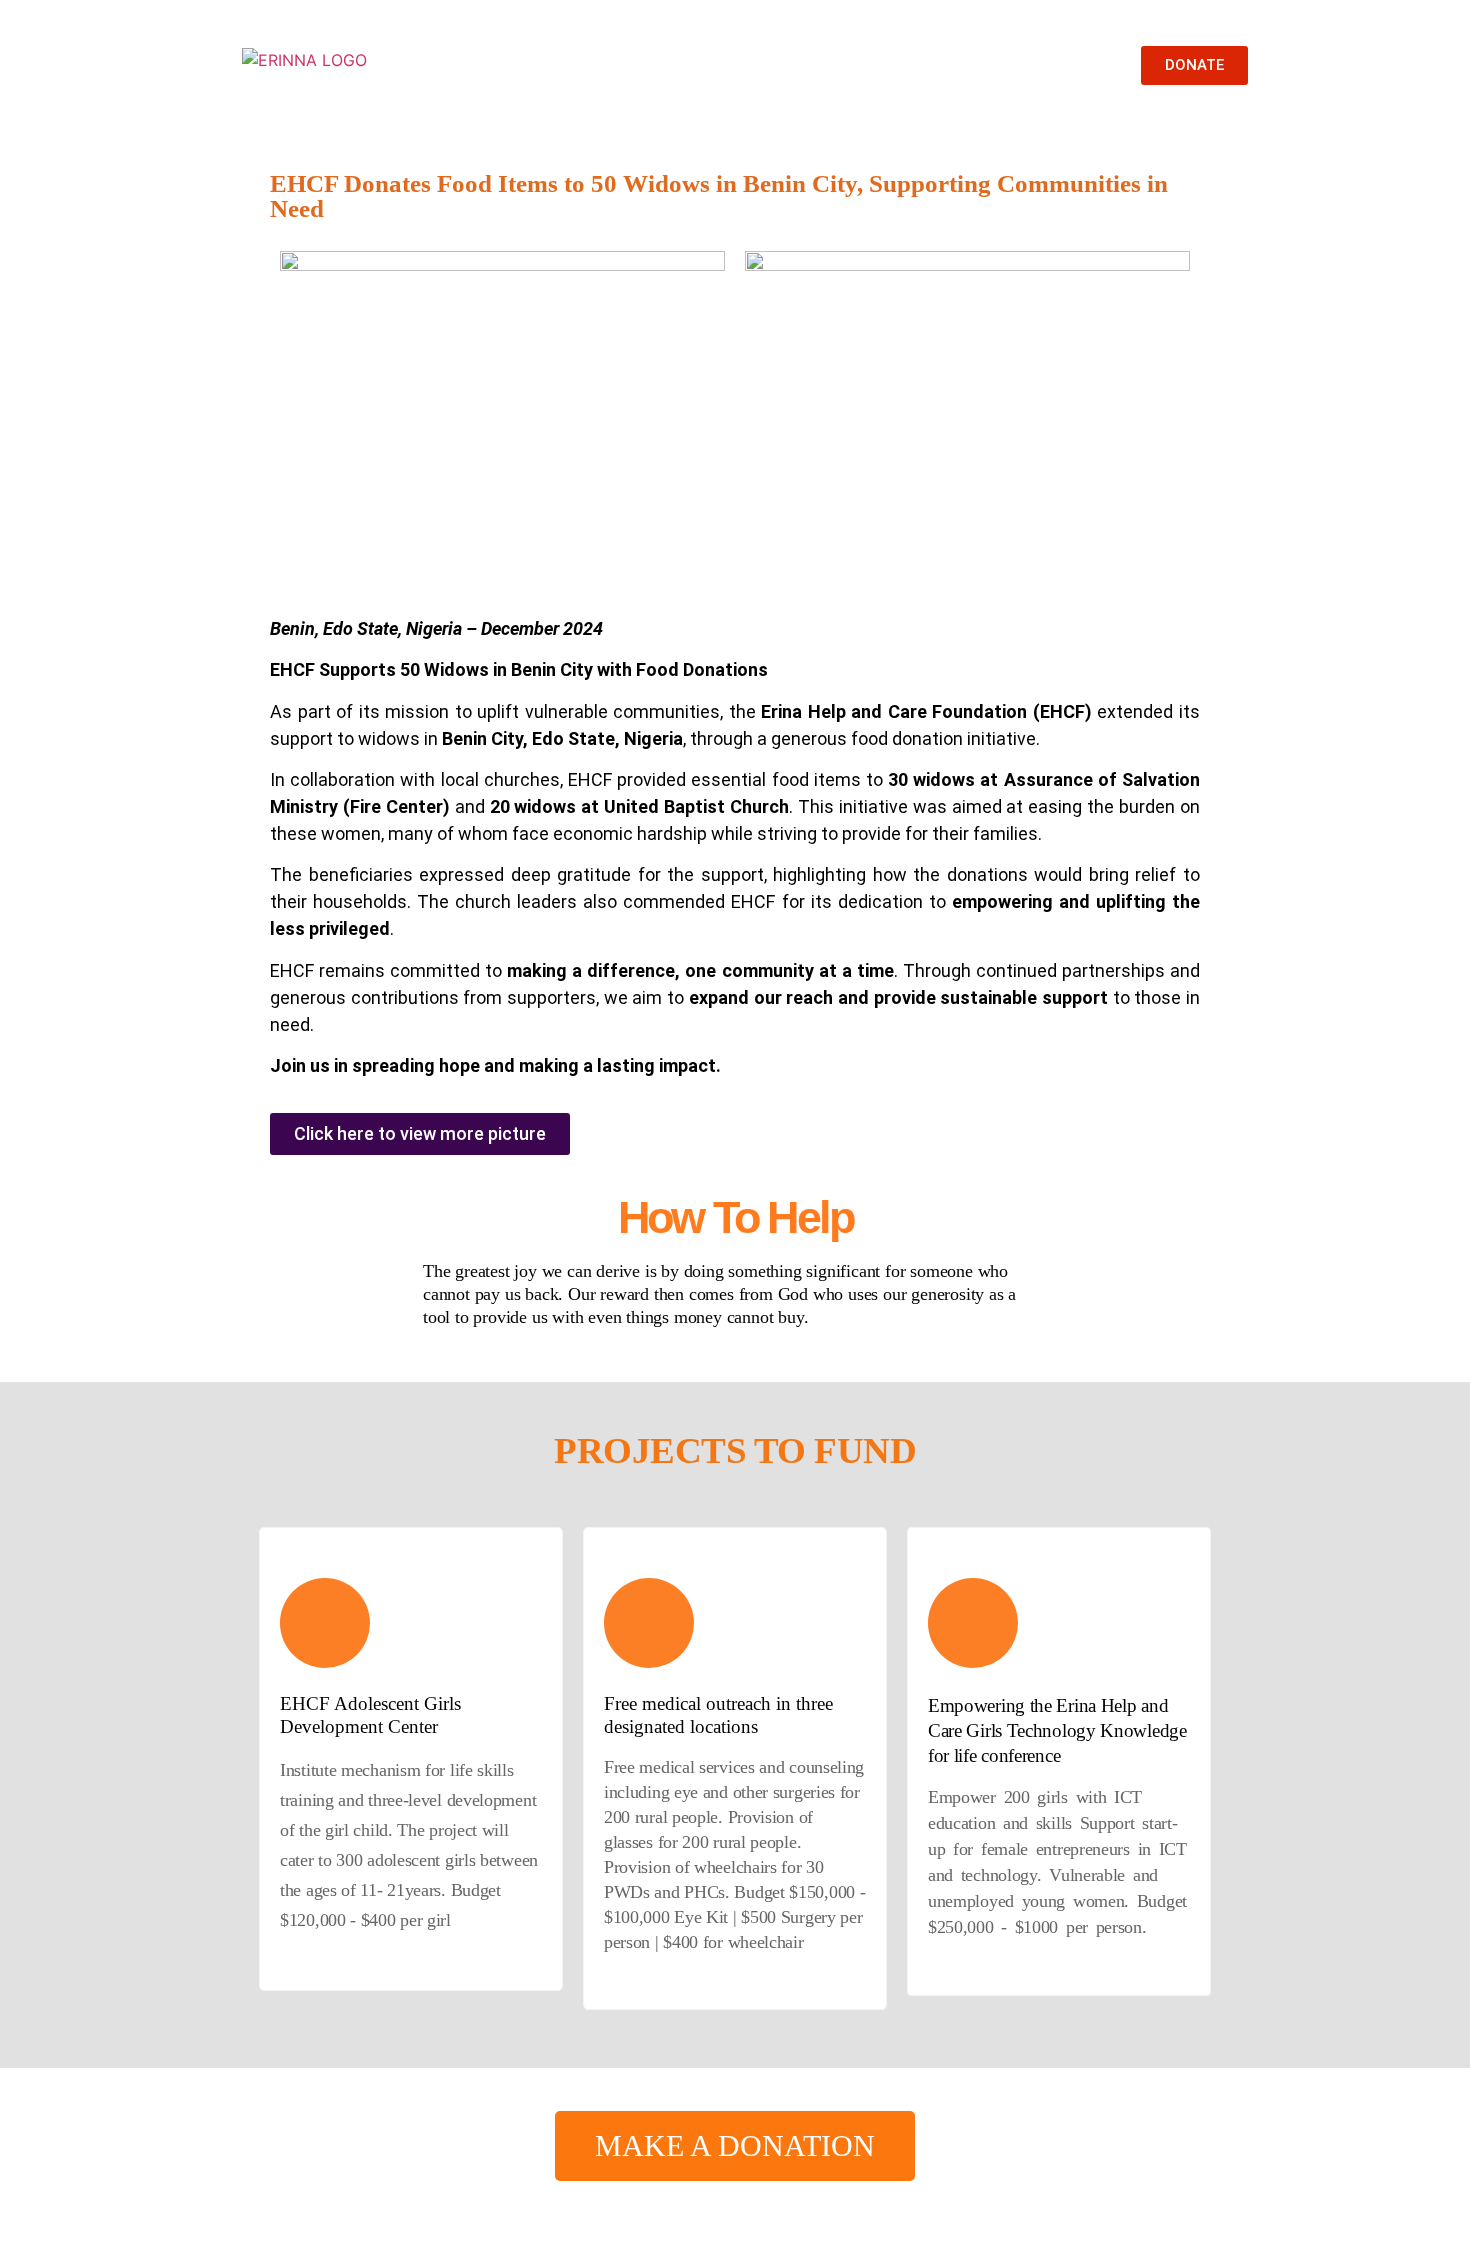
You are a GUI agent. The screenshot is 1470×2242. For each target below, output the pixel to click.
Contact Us (949, 65)
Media (761, 65)
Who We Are (546, 65)
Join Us (848, 65)
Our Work (665, 65)
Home (443, 65)
